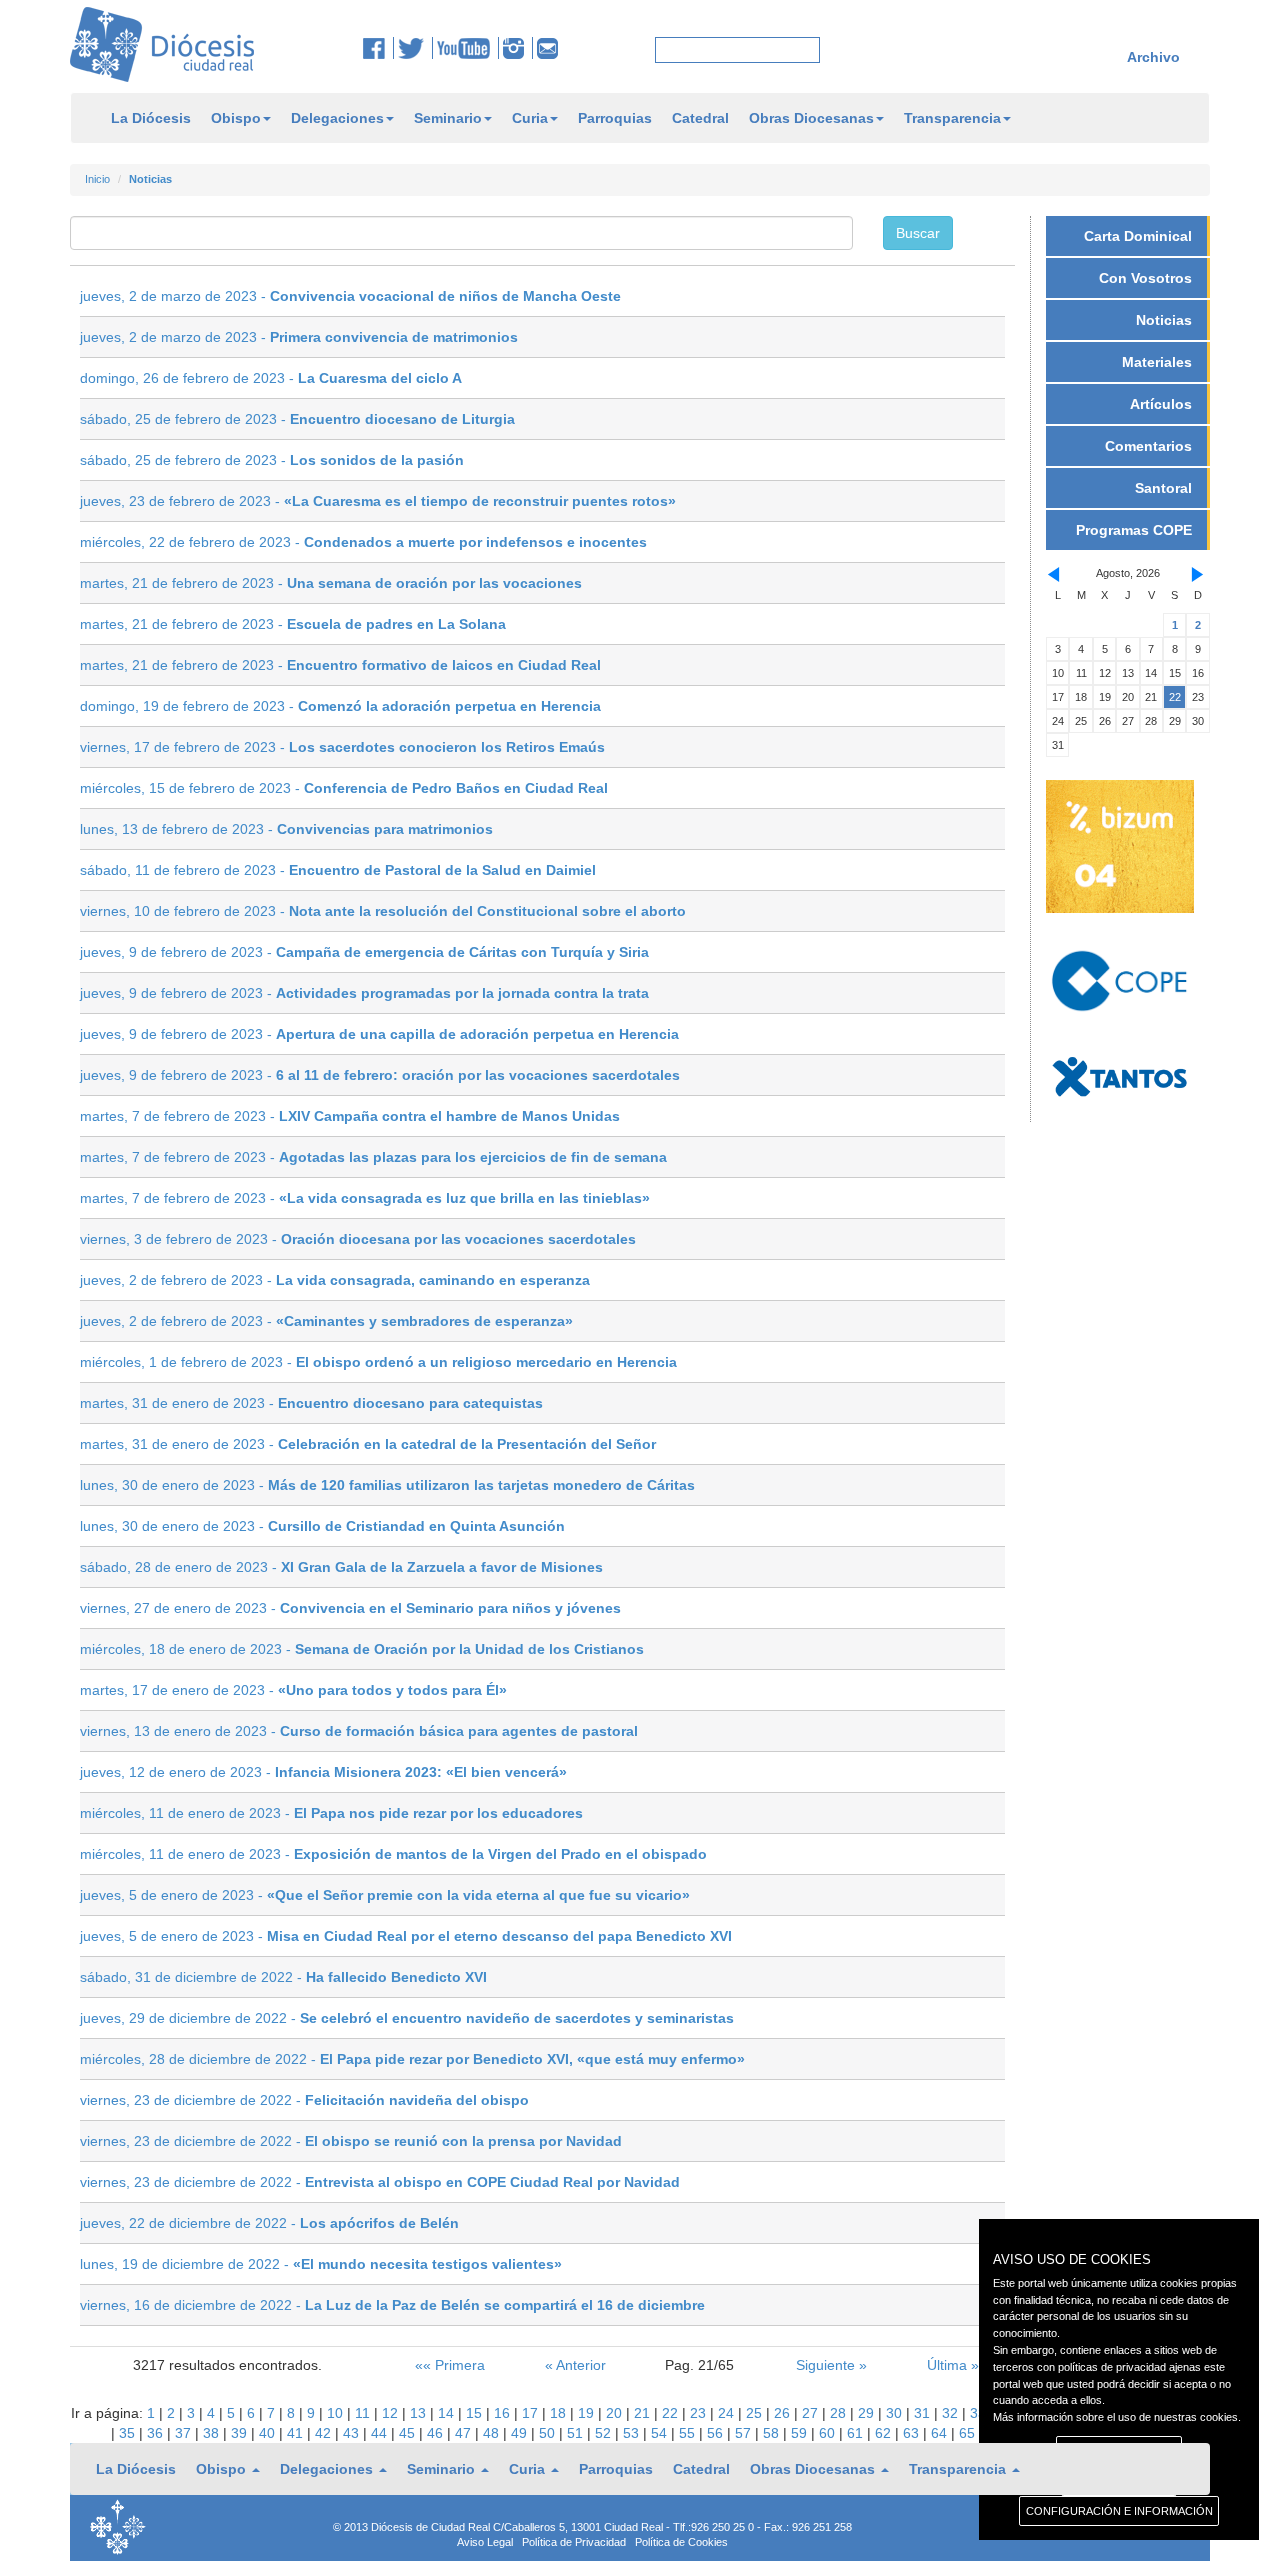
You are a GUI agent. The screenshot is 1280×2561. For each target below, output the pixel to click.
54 (661, 2433)
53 (633, 2433)
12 (392, 2413)
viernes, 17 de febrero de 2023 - (342, 747)
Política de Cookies (681, 2542)
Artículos (1161, 404)
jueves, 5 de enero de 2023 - (385, 1895)
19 (588, 2413)
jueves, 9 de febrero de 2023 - (364, 952)
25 (756, 2413)
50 (549, 2433)
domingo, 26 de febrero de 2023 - (271, 378)
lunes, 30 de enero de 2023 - (387, 1485)
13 (420, 2413)
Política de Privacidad (574, 2542)
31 (924, 2413)
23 (700, 2413)
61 (857, 2433)
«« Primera (450, 2365)
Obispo (236, 118)
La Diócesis (151, 118)
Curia (530, 118)
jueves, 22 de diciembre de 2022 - (269, 2223)
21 (644, 2413)
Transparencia (952, 118)
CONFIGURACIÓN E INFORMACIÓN (1119, 2511)
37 (185, 2433)
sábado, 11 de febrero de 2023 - (338, 870)
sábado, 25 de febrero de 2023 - (297, 419)
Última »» (957, 2365)
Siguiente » (831, 2365)
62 (885, 2433)
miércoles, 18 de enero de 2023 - (362, 1649)
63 (913, 2433)
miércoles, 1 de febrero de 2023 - (378, 1362)
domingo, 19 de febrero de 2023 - (340, 706)
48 (493, 2433)
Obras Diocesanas (811, 118)
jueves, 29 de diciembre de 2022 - (407, 2018)
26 (784, 2413)
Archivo (1153, 57)
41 (297, 2433)
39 (241, 2433)
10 (337, 2413)
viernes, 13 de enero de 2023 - (359, 1731)
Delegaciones (337, 118)
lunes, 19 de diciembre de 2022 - (321, 2264)
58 (773, 2433)
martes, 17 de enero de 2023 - (293, 1690)
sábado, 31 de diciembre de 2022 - (283, 1977)
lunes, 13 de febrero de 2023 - (286, 829)
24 (728, 2413)
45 (409, 2433)
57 (745, 2433)
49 (521, 2433)
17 (532, 2413)
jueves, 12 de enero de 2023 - (323, 1772)
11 (364, 2413)
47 (465, 2433)
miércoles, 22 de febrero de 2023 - (363, 542)
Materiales (1157, 362)
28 (840, 2413)
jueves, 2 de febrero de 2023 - (335, 1280)
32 (952, 2413)
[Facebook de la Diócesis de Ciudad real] (378, 48)
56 (717, 2433)
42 (325, 2433)
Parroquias (615, 118)
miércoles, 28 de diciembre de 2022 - (412, 2059)
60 (829, 2433)
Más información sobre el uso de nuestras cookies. (1117, 2417)
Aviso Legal (485, 2542)
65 (967, 2433)
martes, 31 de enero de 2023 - (311, 1403)
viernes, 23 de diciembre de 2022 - (304, 2100)
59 (801, 2433)
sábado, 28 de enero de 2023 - (341, 1567)
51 (577, 2433)
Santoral (1163, 488)
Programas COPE (1134, 530)
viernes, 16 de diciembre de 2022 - (392, 2305)
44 (381, 2433)
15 (476, 2413)
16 (504, 2413)
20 (616, 2413)
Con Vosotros (1145, 278)
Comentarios (1148, 446)
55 (689, 2433)
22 (672, 2413)
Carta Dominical (1138, 236)
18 (560, 2413)
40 (269, 2433)
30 (896, 2413)
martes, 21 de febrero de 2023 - (331, 583)
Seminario (448, 118)
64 (941, 2433)
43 (353, 2433)
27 (812, 2413)
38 (213, 2433)
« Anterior (575, 2365)
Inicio (97, 179)
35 (129, 2433)
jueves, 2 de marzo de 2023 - (350, 296)
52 (605, 2433)
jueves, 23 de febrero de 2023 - (378, 501)
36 (157, 2433)
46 (437, 2433)
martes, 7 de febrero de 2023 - (350, 1116)
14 (448, 2413)
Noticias (1164, 320)
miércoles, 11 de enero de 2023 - (331, 1813)
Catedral (700, 118)
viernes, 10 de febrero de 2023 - (383, 911)
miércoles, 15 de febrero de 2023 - (344, 788)
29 (868, 2413)
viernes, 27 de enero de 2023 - (350, 1608)
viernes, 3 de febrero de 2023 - (358, 1239)
